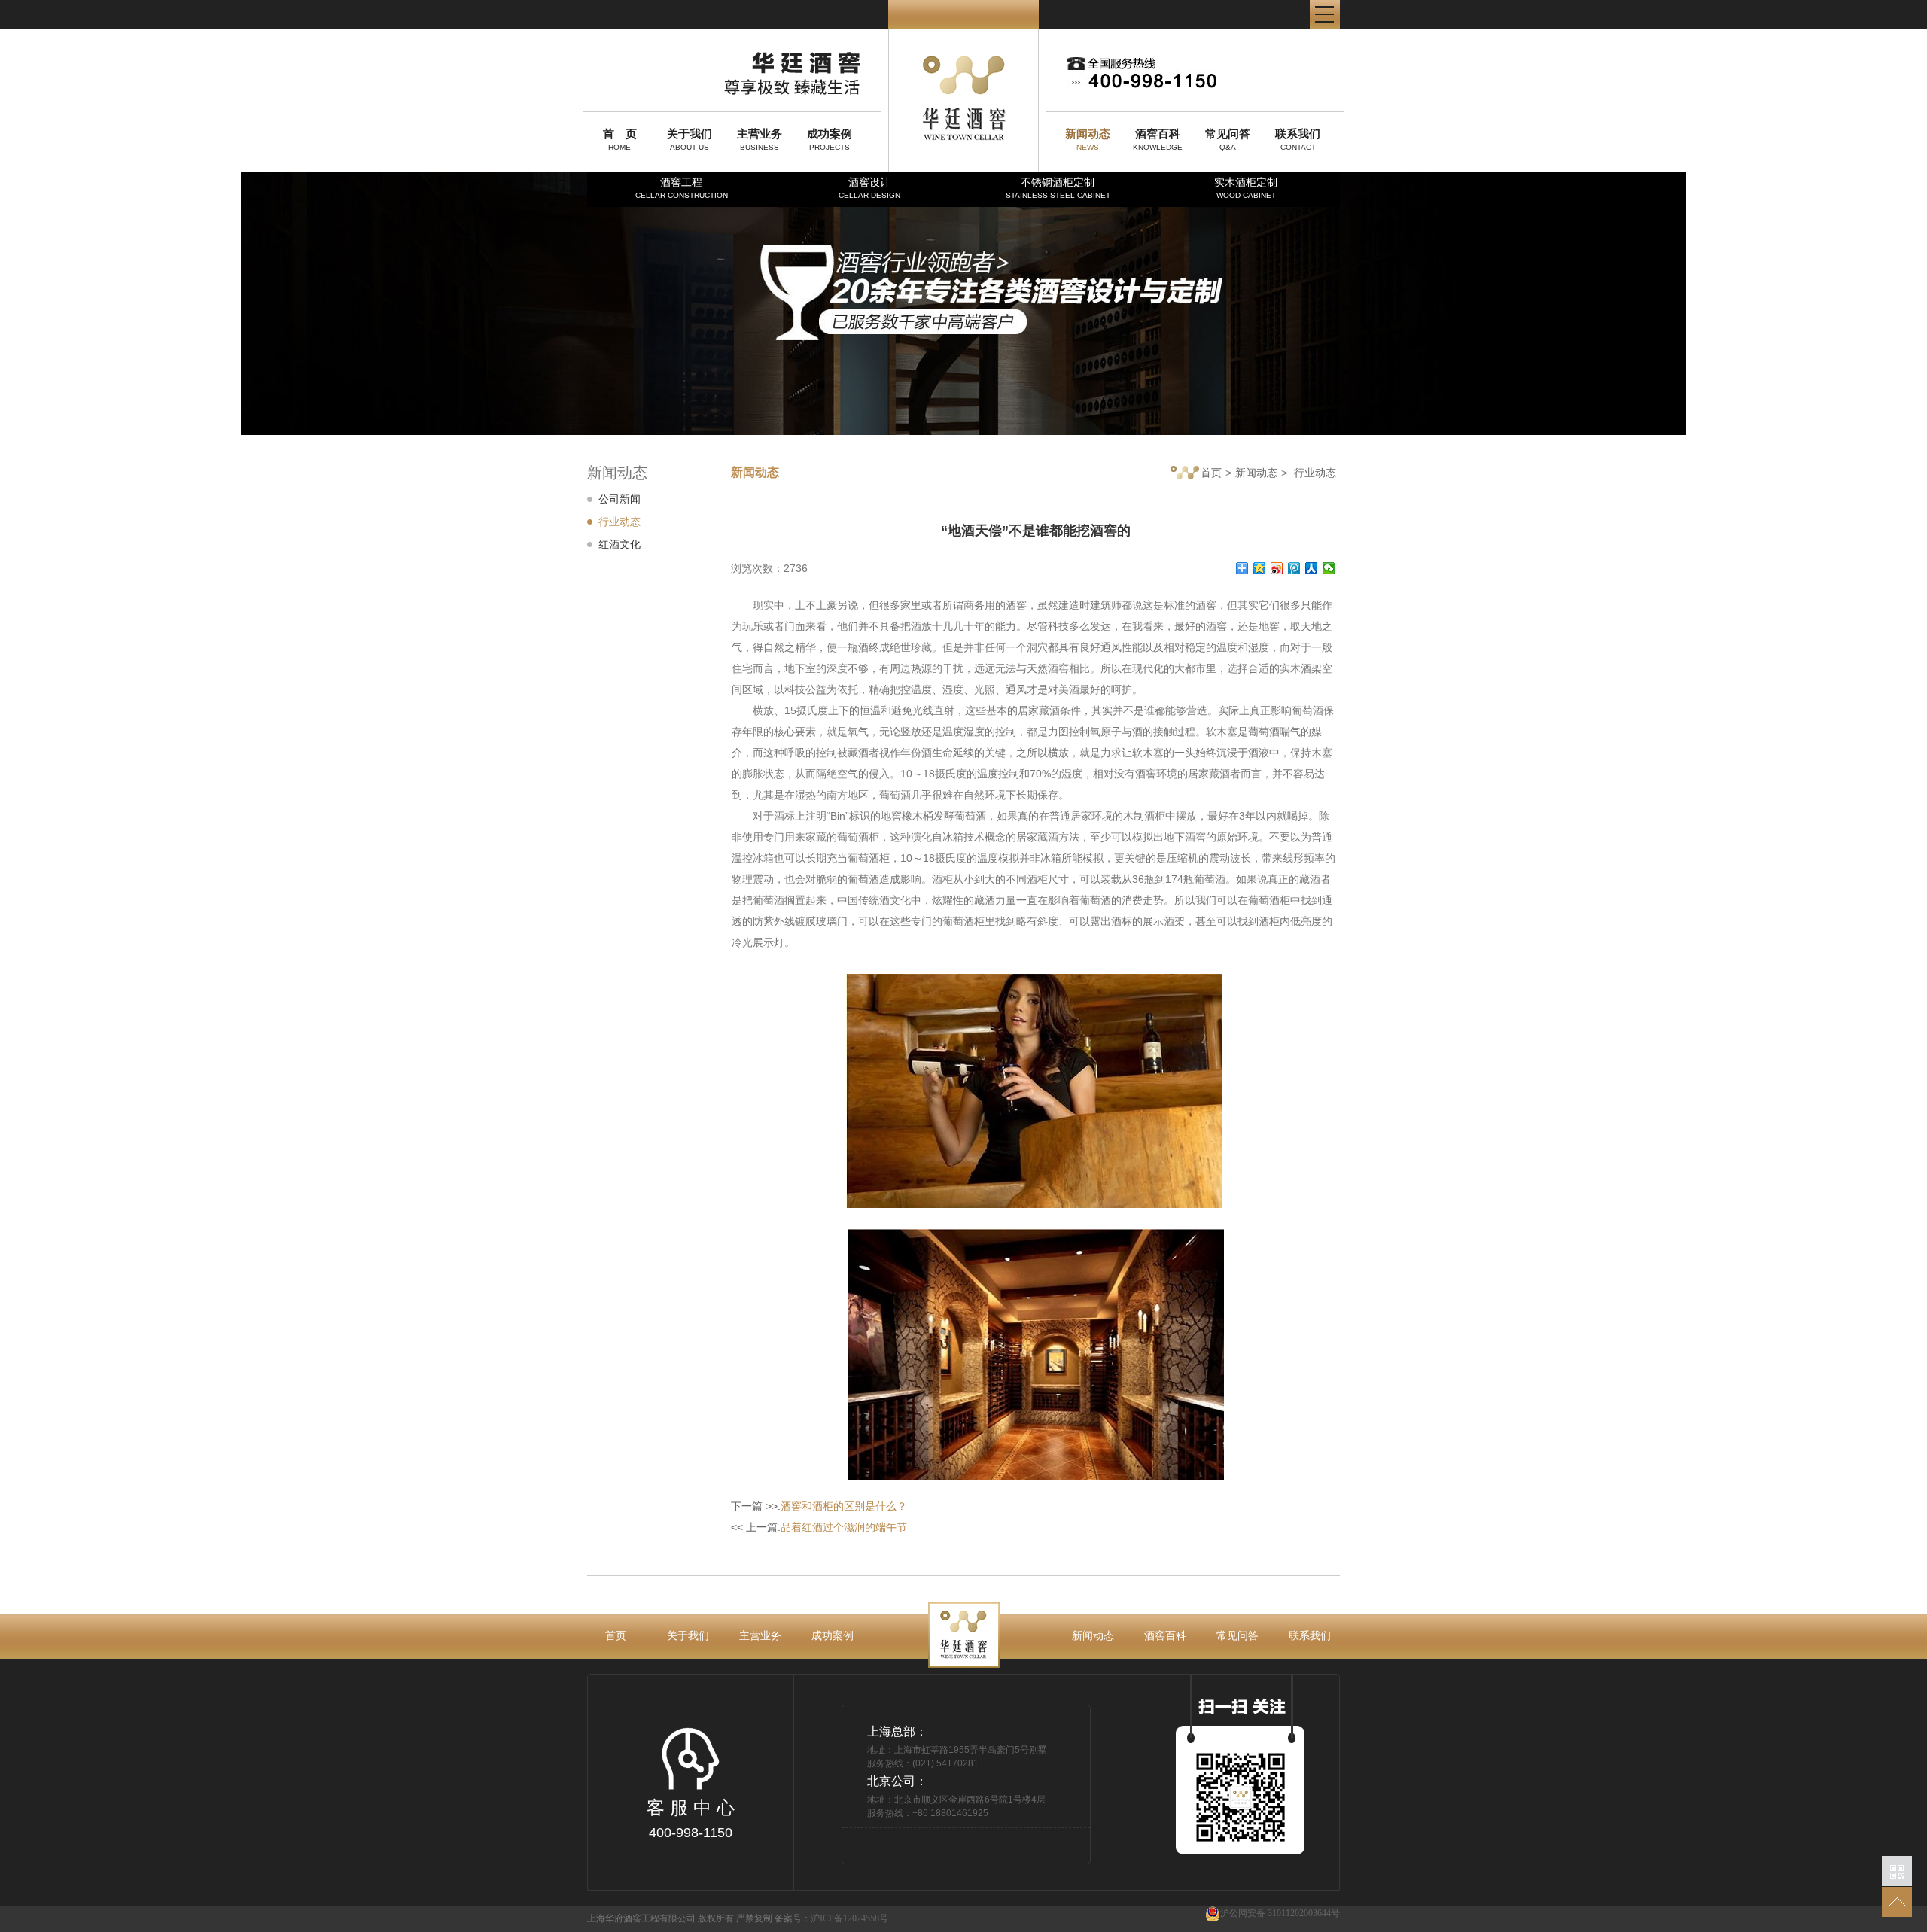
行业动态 (620, 522)
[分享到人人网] (1312, 568)
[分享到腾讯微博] (1294, 568)
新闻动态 (1256, 473)
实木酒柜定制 (1246, 188)
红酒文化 (620, 544)
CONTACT (1298, 139)
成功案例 (833, 1635)
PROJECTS (830, 139)
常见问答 (1237, 1635)
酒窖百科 (1165, 1635)
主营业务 (760, 1635)
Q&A (1228, 139)
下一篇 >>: (819, 1506)
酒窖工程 (682, 188)
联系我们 (1310, 1635)
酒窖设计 (869, 188)
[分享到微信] (1329, 568)
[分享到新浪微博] (1277, 568)
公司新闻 (620, 499)
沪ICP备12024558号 (849, 1918)
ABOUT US (690, 139)
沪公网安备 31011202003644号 (1280, 1913)
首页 (1211, 473)
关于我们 (688, 1635)
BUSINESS (760, 139)
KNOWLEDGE (1158, 139)
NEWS (1088, 139)
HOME (620, 139)
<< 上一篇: (819, 1527)
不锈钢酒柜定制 (1058, 188)
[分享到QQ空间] (1260, 568)
